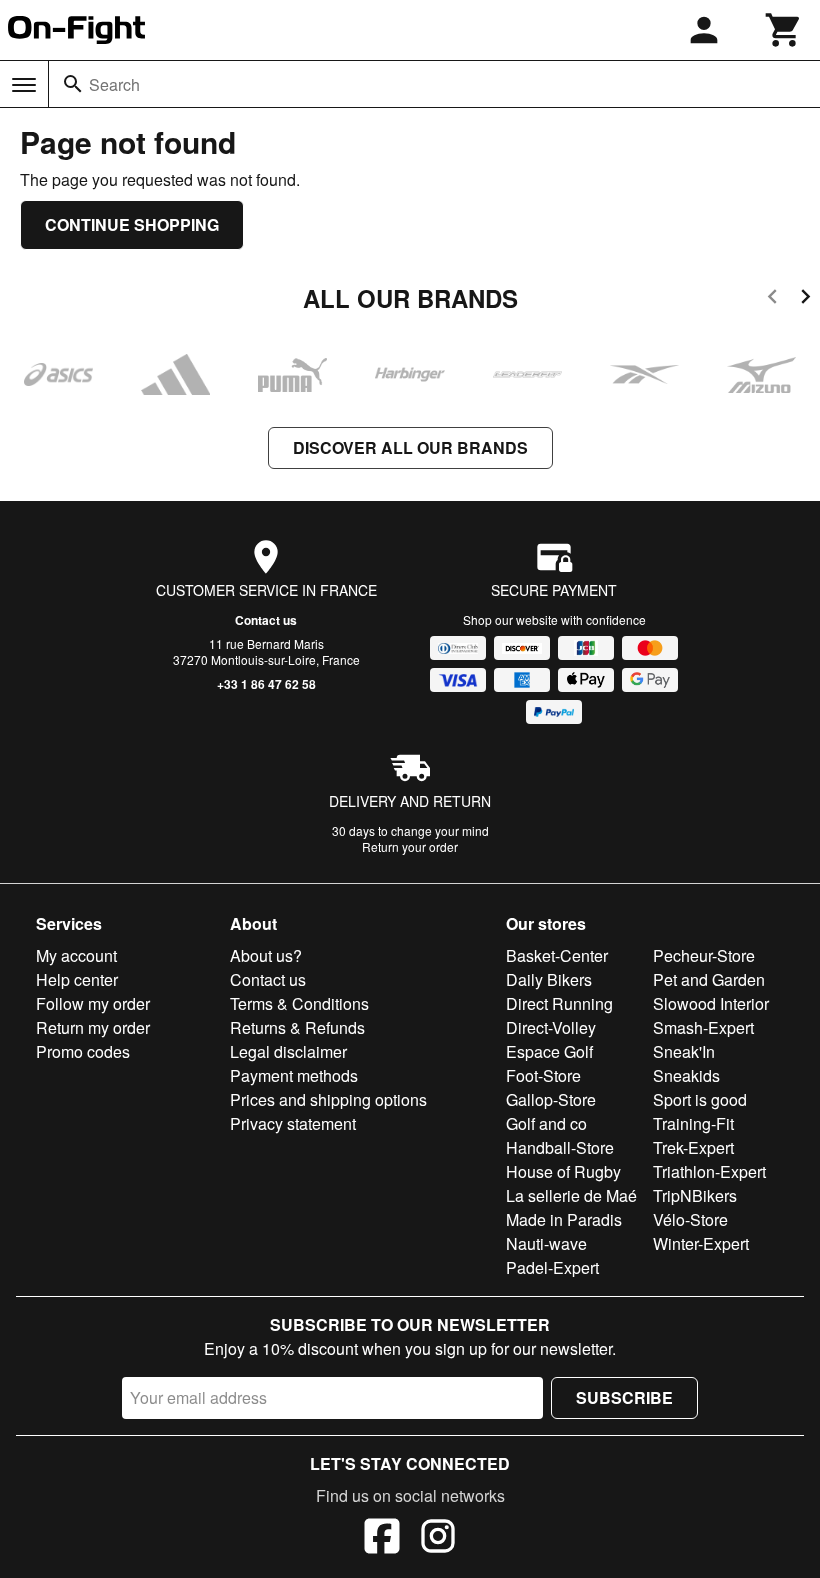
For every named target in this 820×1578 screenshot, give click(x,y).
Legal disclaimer (288, 1051)
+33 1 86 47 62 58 (266, 684)
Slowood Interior (711, 1003)
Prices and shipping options (328, 1099)
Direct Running (559, 1003)
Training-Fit (693, 1123)
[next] (805, 299)
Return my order (93, 1027)
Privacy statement (293, 1123)
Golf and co (546, 1123)
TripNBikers (695, 1195)
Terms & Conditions (299, 1003)
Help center (77, 979)
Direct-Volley (551, 1027)
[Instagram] (438, 1539)
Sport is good (700, 1099)
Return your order (410, 846)
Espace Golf (549, 1051)
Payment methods (294, 1075)
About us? (266, 955)
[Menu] (24, 85)
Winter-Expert (701, 1243)
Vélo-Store (690, 1219)
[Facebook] (382, 1539)
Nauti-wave (546, 1243)
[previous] (772, 299)
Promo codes (83, 1051)
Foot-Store (543, 1075)
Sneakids (686, 1075)
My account (76, 955)
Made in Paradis (564, 1219)
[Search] (73, 84)
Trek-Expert (693, 1147)
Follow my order (93, 1003)
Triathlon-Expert (709, 1171)
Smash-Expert (703, 1027)
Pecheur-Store (704, 955)
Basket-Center (557, 955)
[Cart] (784, 30)
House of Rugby (563, 1171)
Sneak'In (684, 1051)
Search (114, 84)
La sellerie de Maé (571, 1195)
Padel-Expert (552, 1267)
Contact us (266, 620)
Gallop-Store (551, 1099)
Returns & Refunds (297, 1027)
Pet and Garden (709, 979)
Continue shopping (132, 224)
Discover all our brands (410, 447)
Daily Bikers (549, 979)
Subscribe (624, 1397)
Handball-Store (560, 1147)
